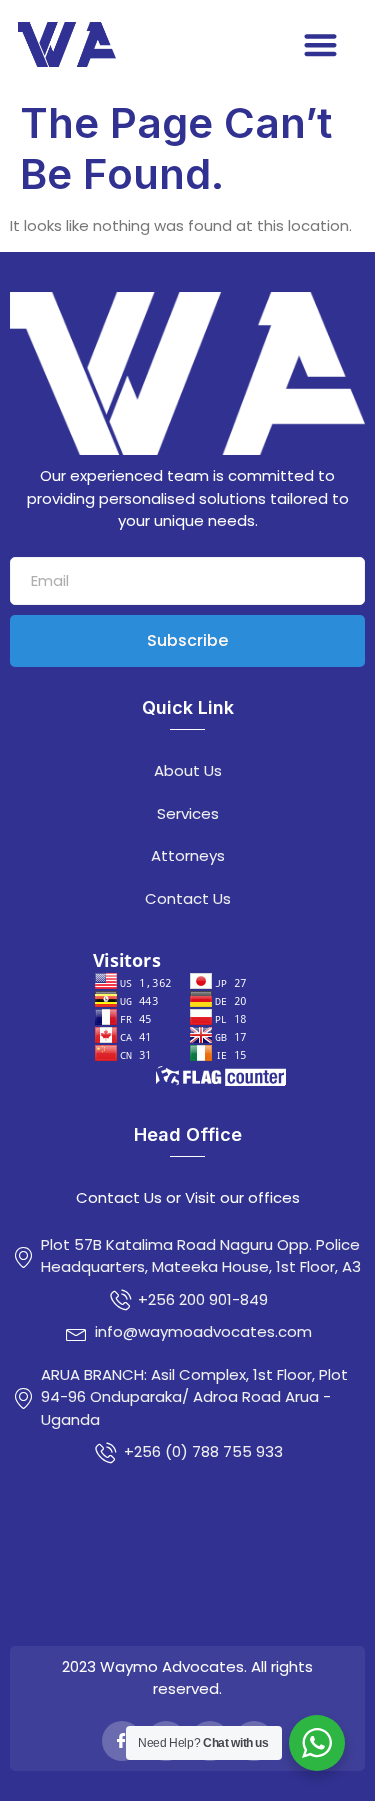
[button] (320, 44)
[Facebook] (122, 1741)
